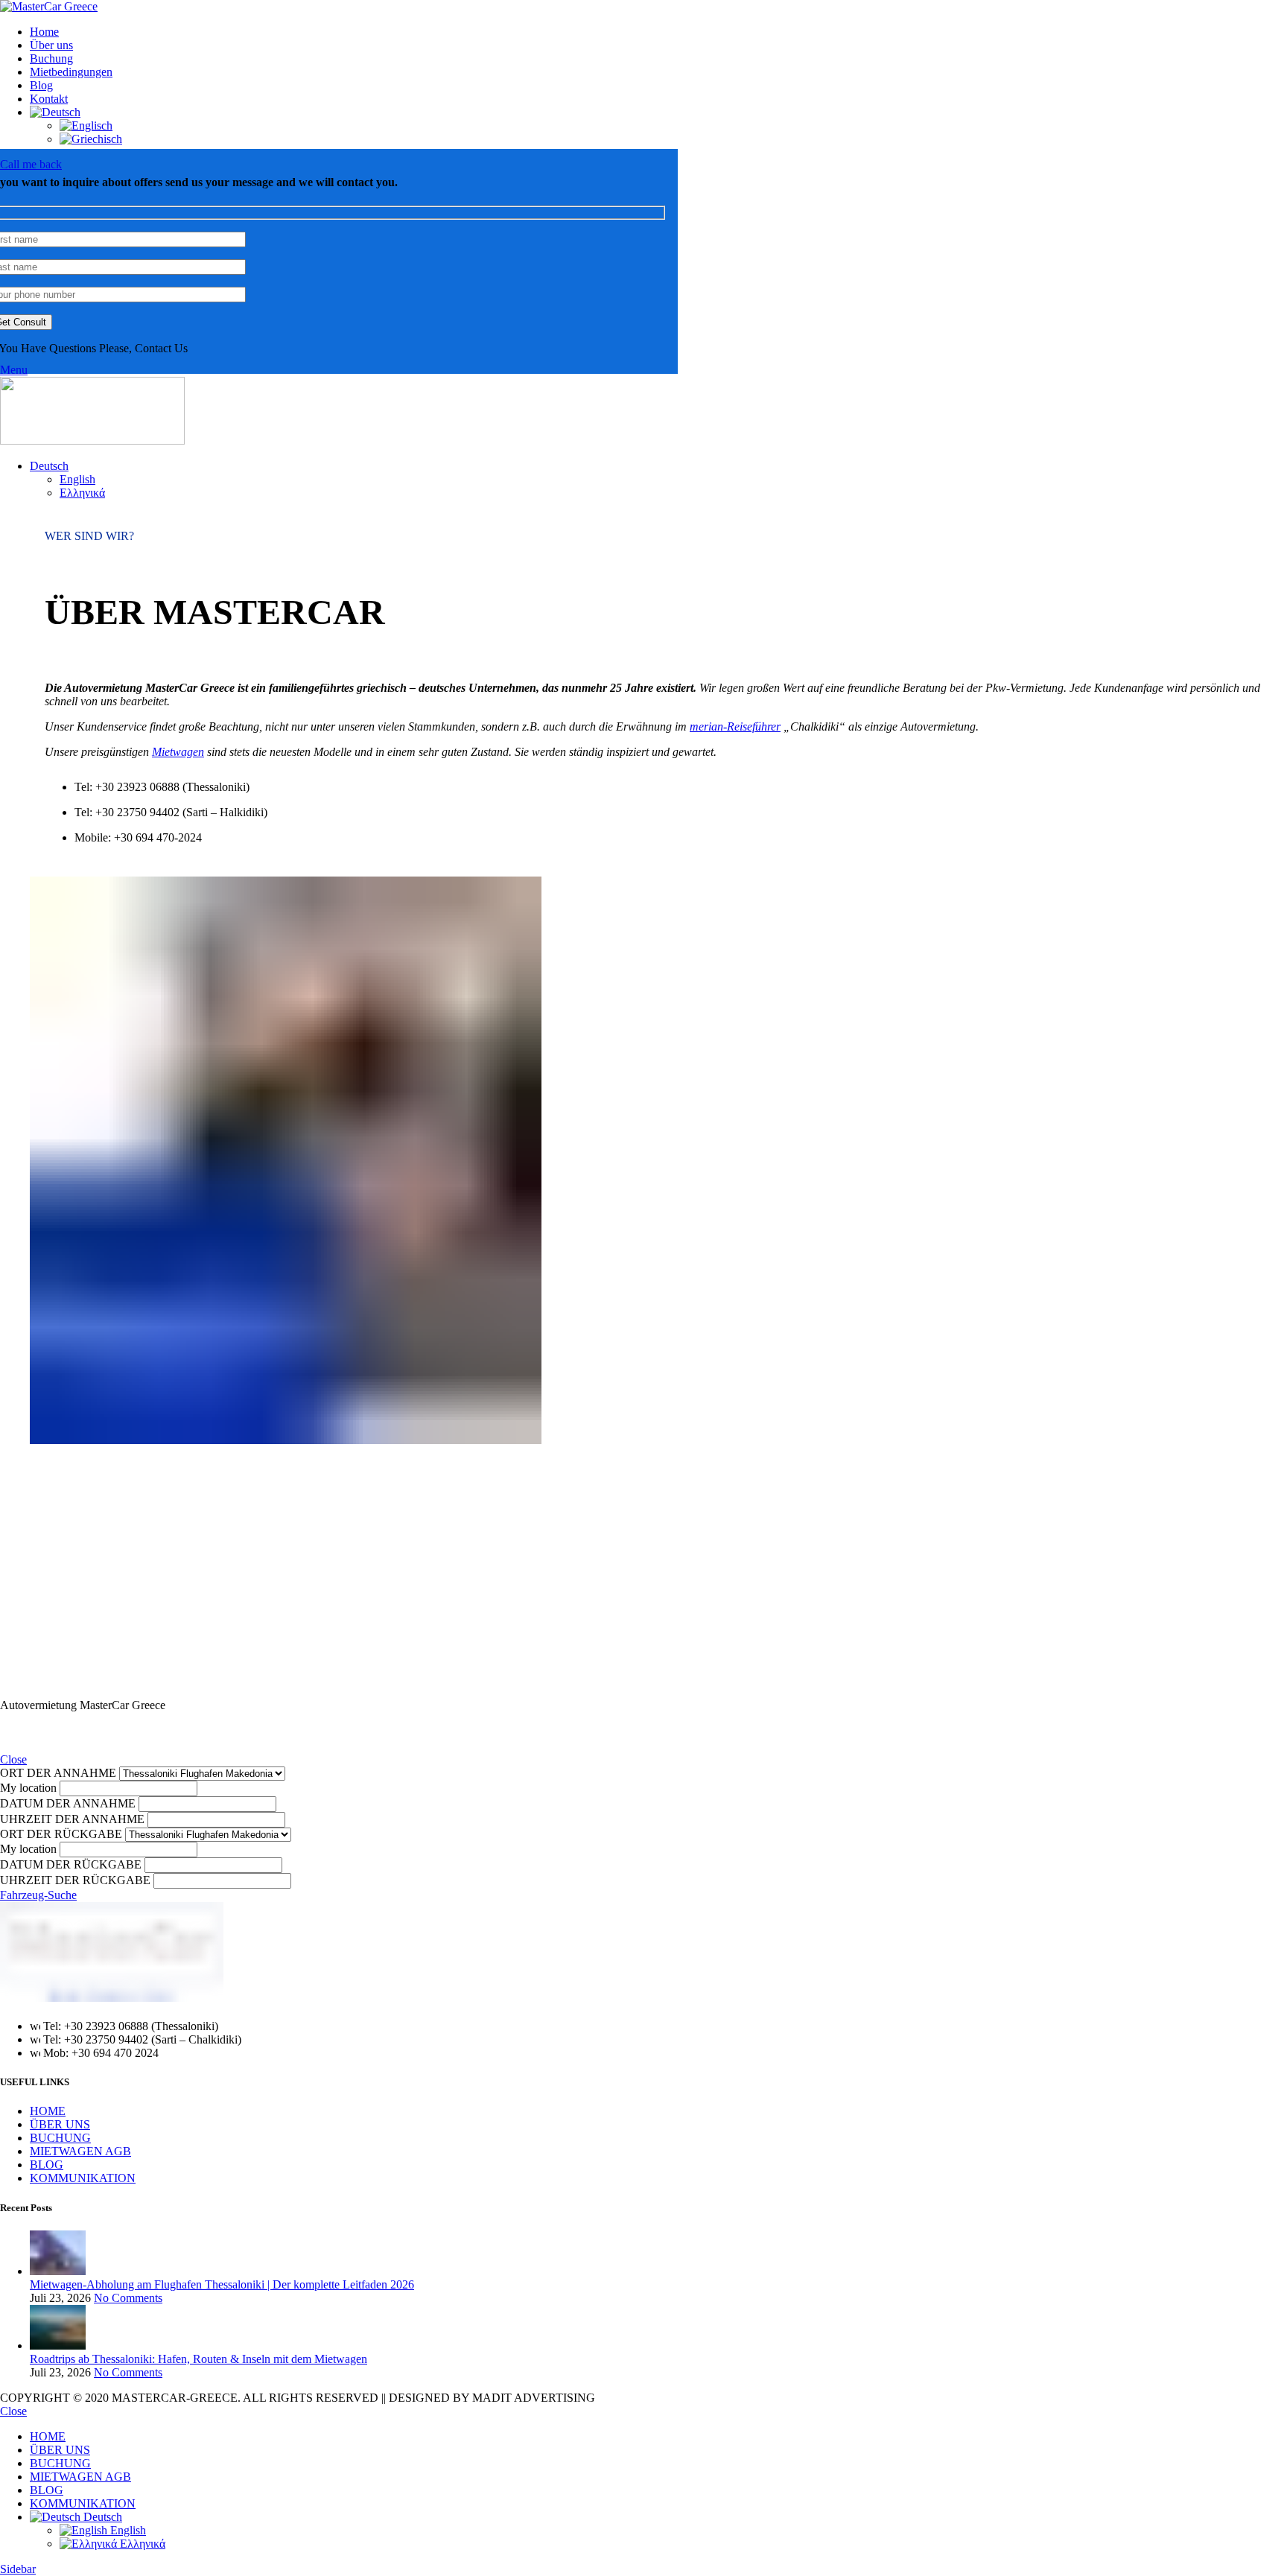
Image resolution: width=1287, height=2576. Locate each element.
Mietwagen (178, 752)
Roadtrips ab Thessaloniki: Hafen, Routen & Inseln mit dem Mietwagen (198, 2359)
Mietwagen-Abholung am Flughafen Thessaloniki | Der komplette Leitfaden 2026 (222, 2284)
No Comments (128, 2298)
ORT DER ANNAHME (58, 1773)
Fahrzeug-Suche (38, 1895)
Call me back (31, 164)
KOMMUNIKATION (83, 2178)
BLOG (47, 2165)
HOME (48, 2111)
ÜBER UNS (60, 2124)
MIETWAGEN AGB (80, 2151)
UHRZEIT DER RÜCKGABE (75, 1880)
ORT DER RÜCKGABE (61, 1834)
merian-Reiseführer (735, 726)
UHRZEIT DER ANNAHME (72, 1819)
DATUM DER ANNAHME (68, 1803)
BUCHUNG (60, 2138)
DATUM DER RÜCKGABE (71, 1864)
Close (13, 1759)
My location (28, 1788)
